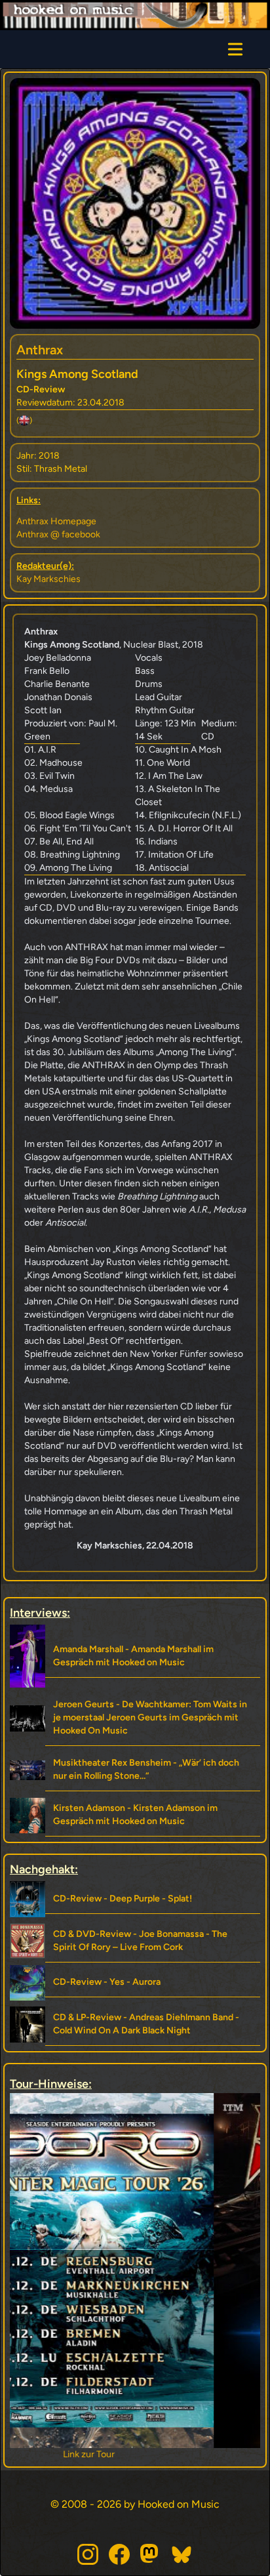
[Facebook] (119, 2554)
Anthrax (40, 350)
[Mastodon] (151, 2554)
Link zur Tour (135, 2454)
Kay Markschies (48, 579)
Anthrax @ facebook (58, 534)
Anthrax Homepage (56, 521)
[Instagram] (88, 2554)
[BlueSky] (182, 2554)
